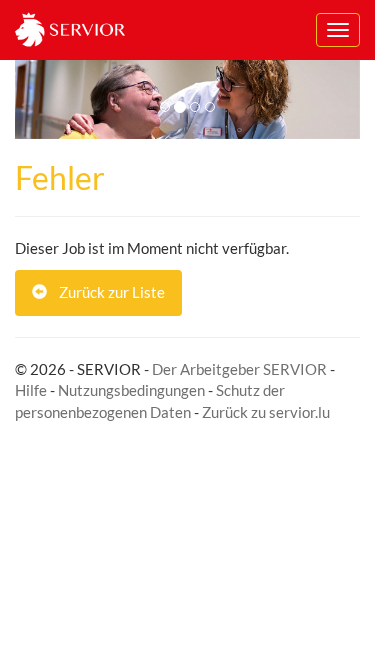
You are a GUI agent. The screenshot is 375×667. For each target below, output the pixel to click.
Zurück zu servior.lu (266, 412)
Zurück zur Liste (106, 292)
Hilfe (31, 390)
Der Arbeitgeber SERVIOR (239, 369)
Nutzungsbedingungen (131, 390)
